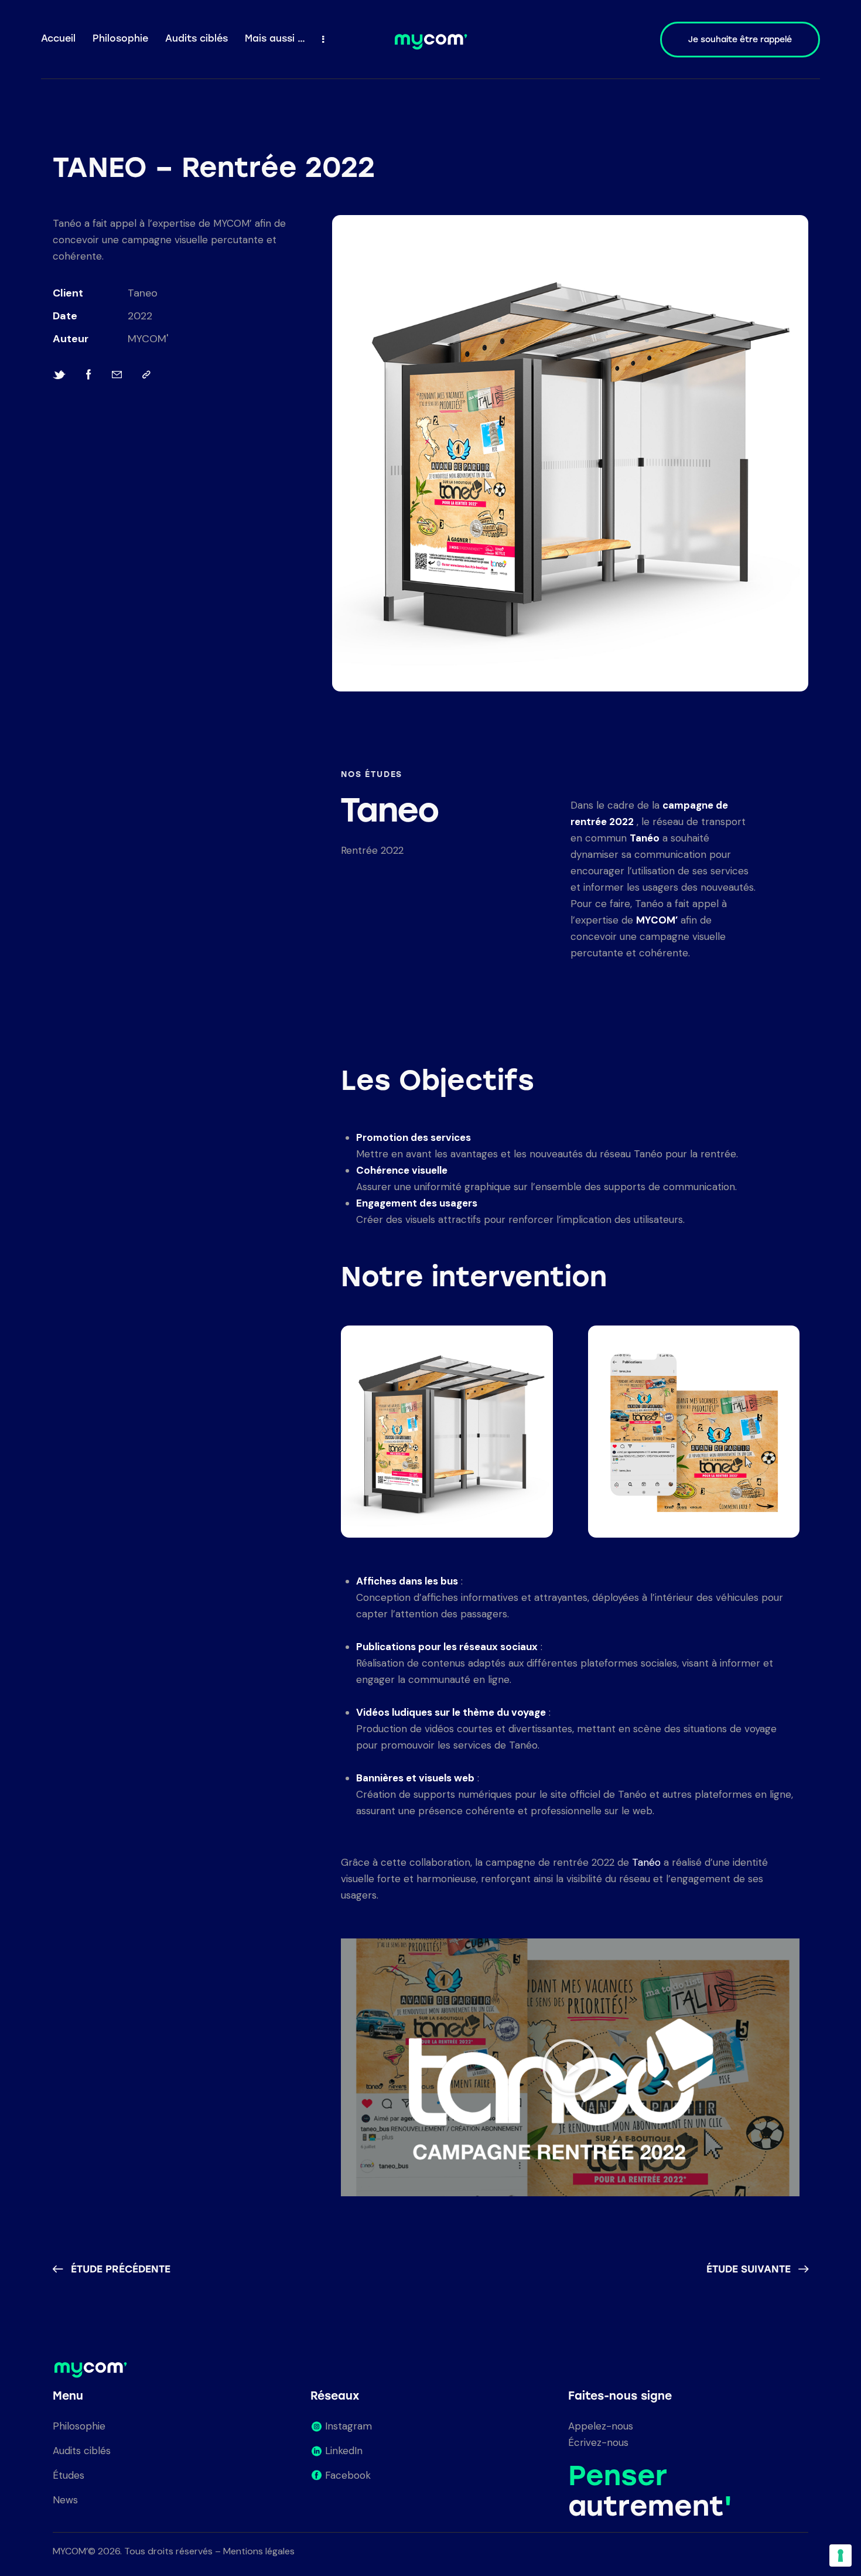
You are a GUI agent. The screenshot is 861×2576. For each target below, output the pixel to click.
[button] (570, 2067)
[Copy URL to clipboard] (146, 375)
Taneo (143, 293)
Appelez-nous (601, 2426)
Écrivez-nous (598, 2442)
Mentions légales (259, 2551)
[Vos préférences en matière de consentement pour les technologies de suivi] (840, 2555)
